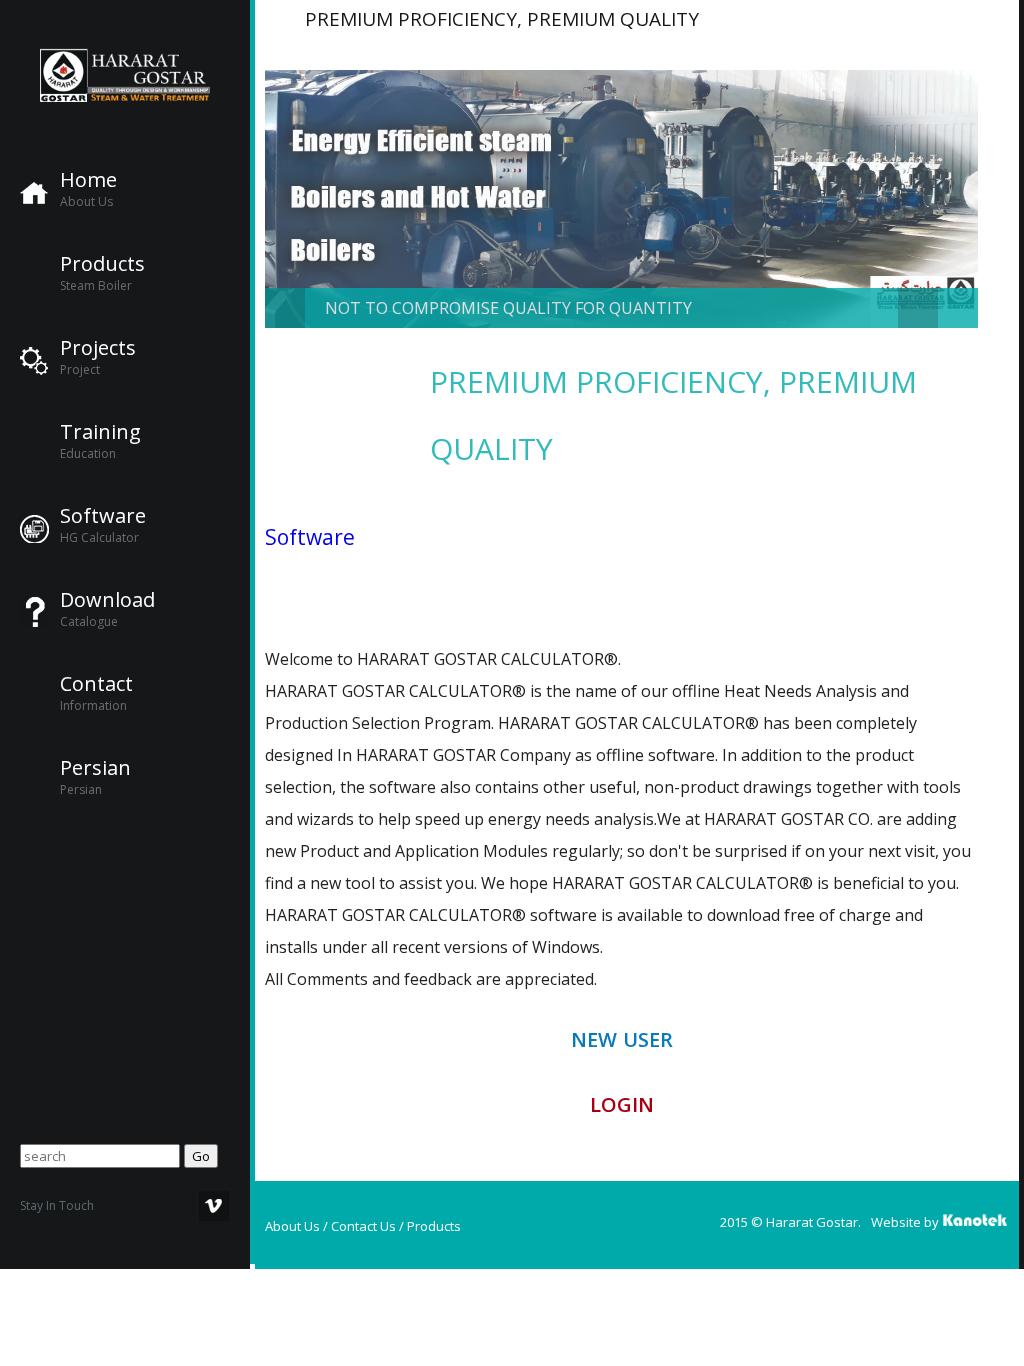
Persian (95, 768)
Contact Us (363, 1226)
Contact (96, 684)
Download (107, 600)
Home (88, 180)
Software (103, 516)
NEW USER (622, 1039)
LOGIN (622, 1104)
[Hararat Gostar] (125, 75)
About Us (292, 1226)
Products (102, 264)
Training (100, 432)
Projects (98, 348)
